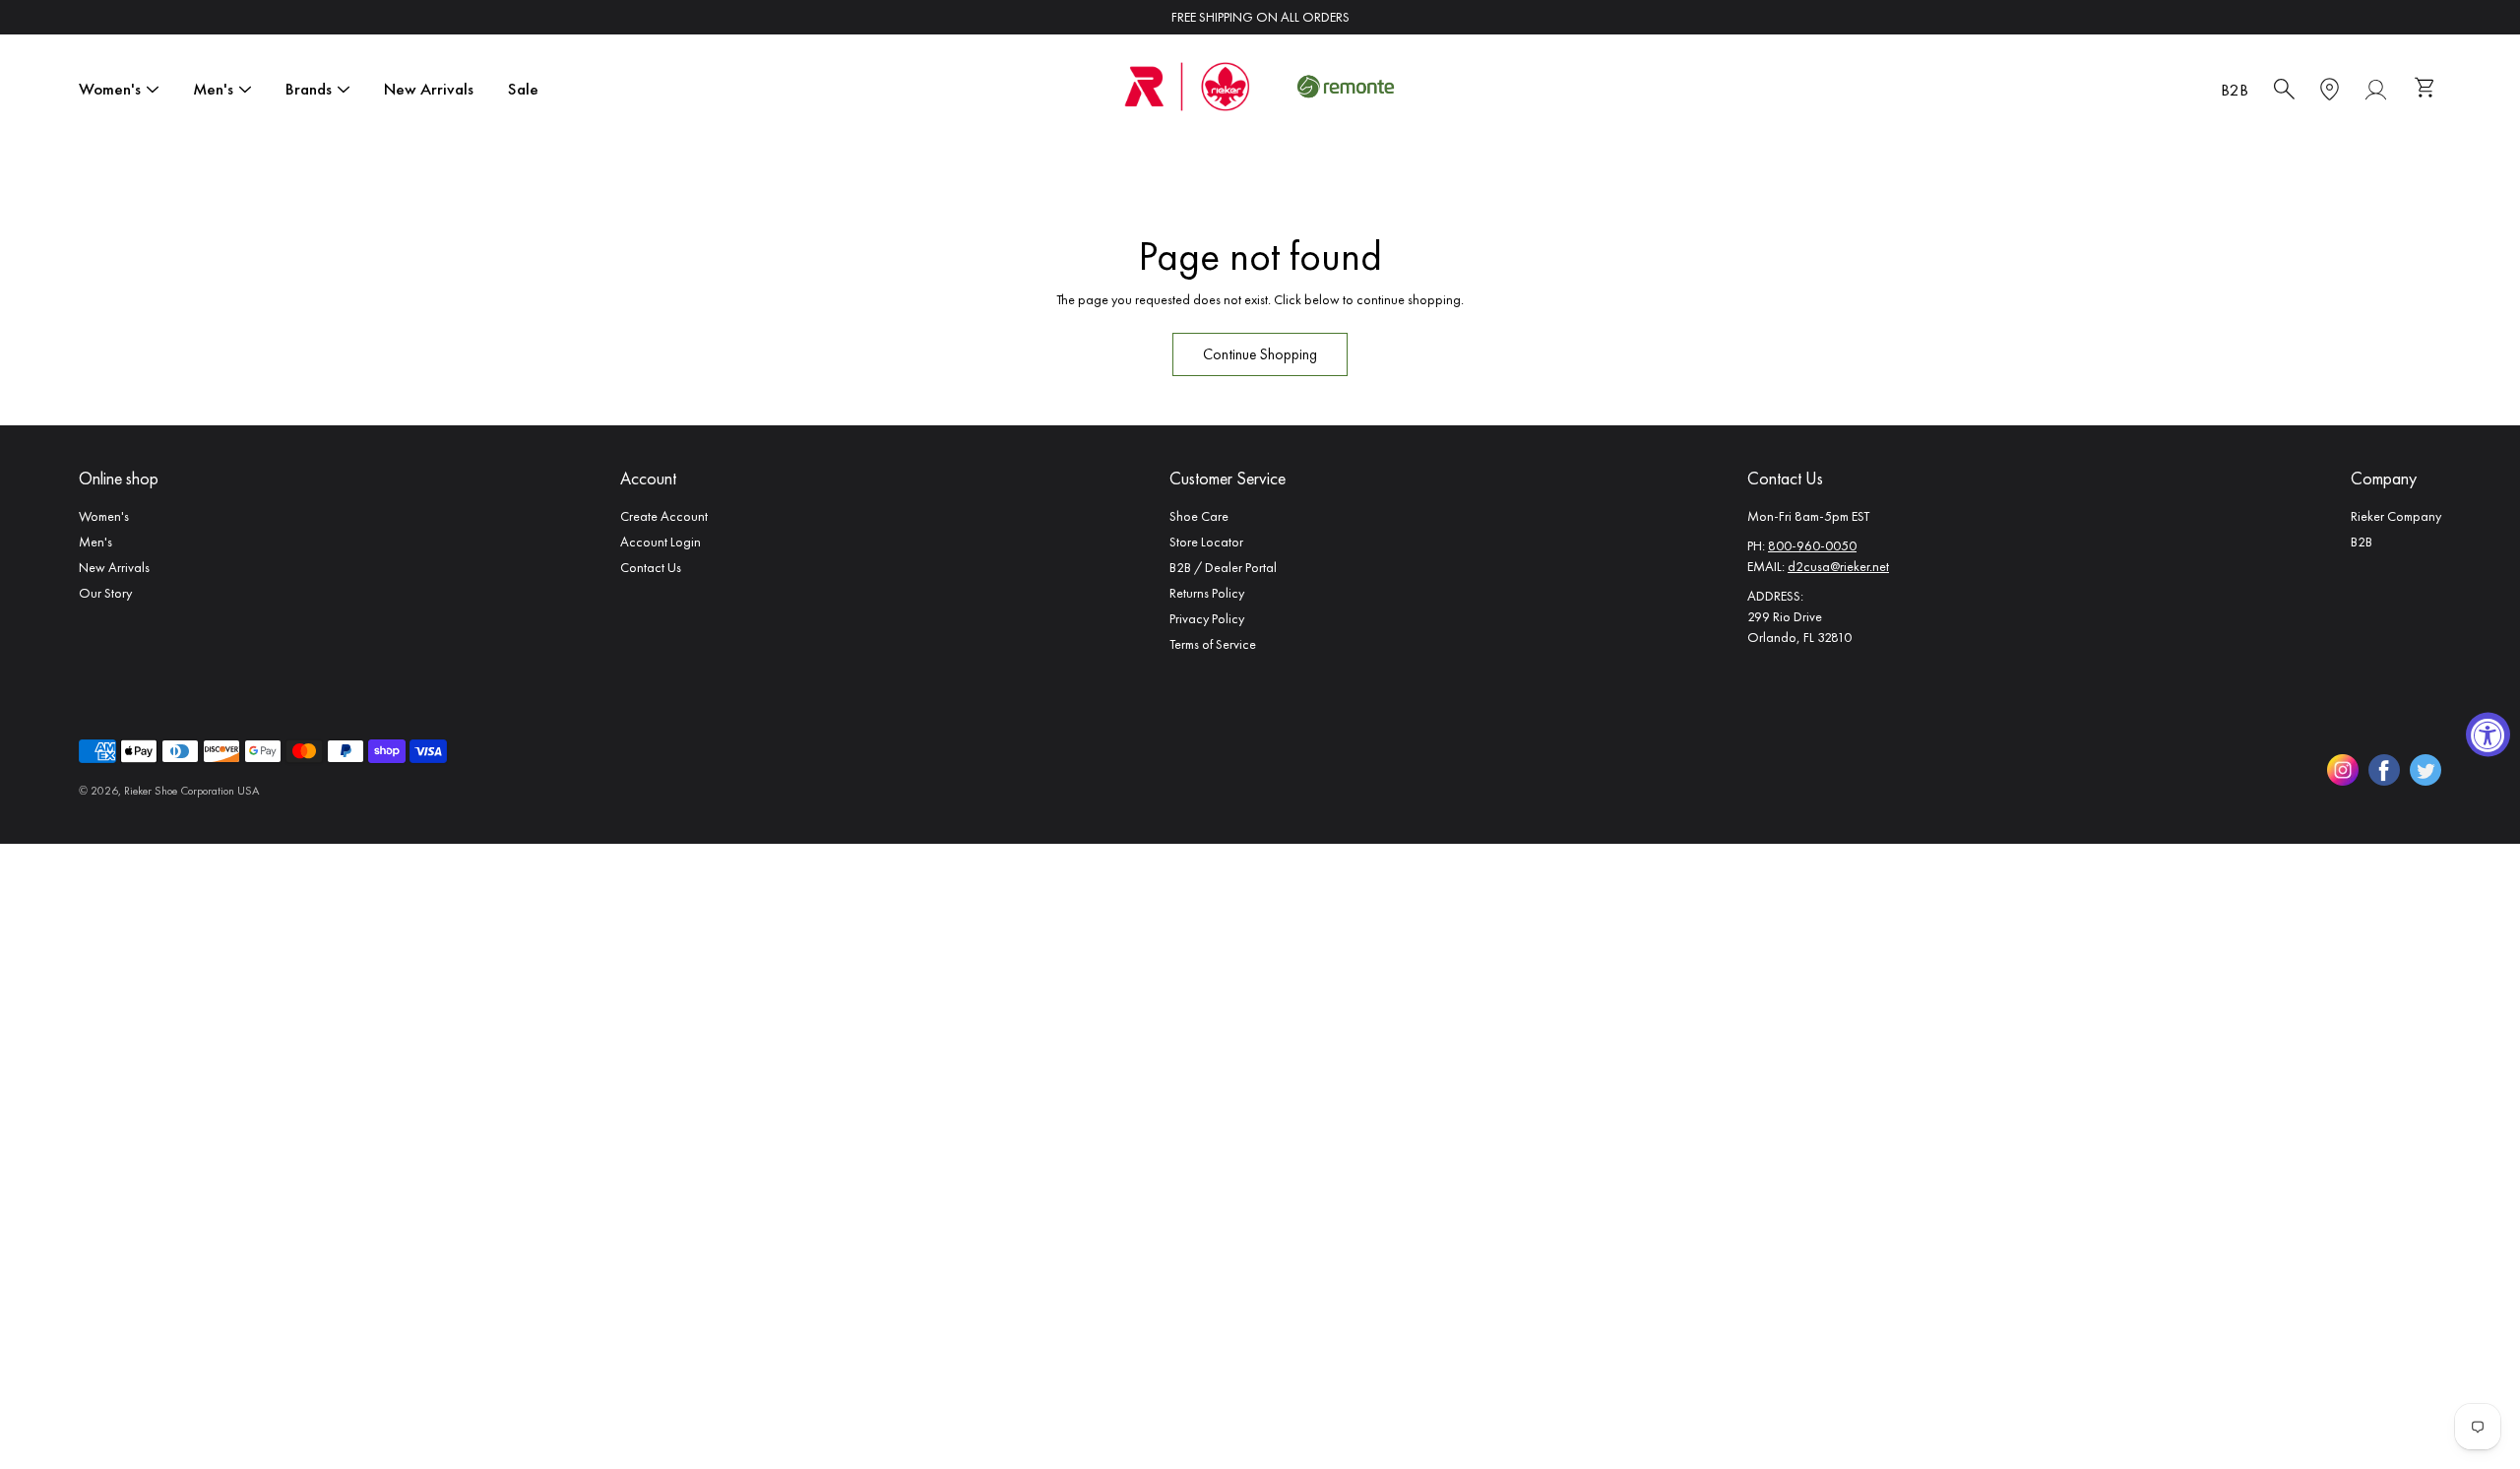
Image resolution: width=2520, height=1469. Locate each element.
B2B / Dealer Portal (1223, 567)
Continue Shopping (1260, 354)
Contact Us (651, 567)
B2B (2235, 90)
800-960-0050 (1812, 545)
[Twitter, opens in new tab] (2425, 770)
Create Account (664, 516)
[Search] (2284, 90)
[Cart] (2427, 90)
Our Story (105, 593)
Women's (110, 89)
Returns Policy (1207, 593)
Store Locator (1206, 542)
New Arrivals (429, 89)
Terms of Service (1213, 644)
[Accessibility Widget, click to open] (2488, 735)
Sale (523, 89)
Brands (309, 89)
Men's (213, 89)
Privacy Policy (1207, 618)
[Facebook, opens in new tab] (2384, 770)
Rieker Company (2396, 516)
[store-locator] (2330, 90)
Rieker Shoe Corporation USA (191, 791)
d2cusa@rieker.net (1838, 566)
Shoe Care (1199, 516)
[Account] (2376, 90)
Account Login (661, 542)
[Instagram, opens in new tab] (2343, 770)
